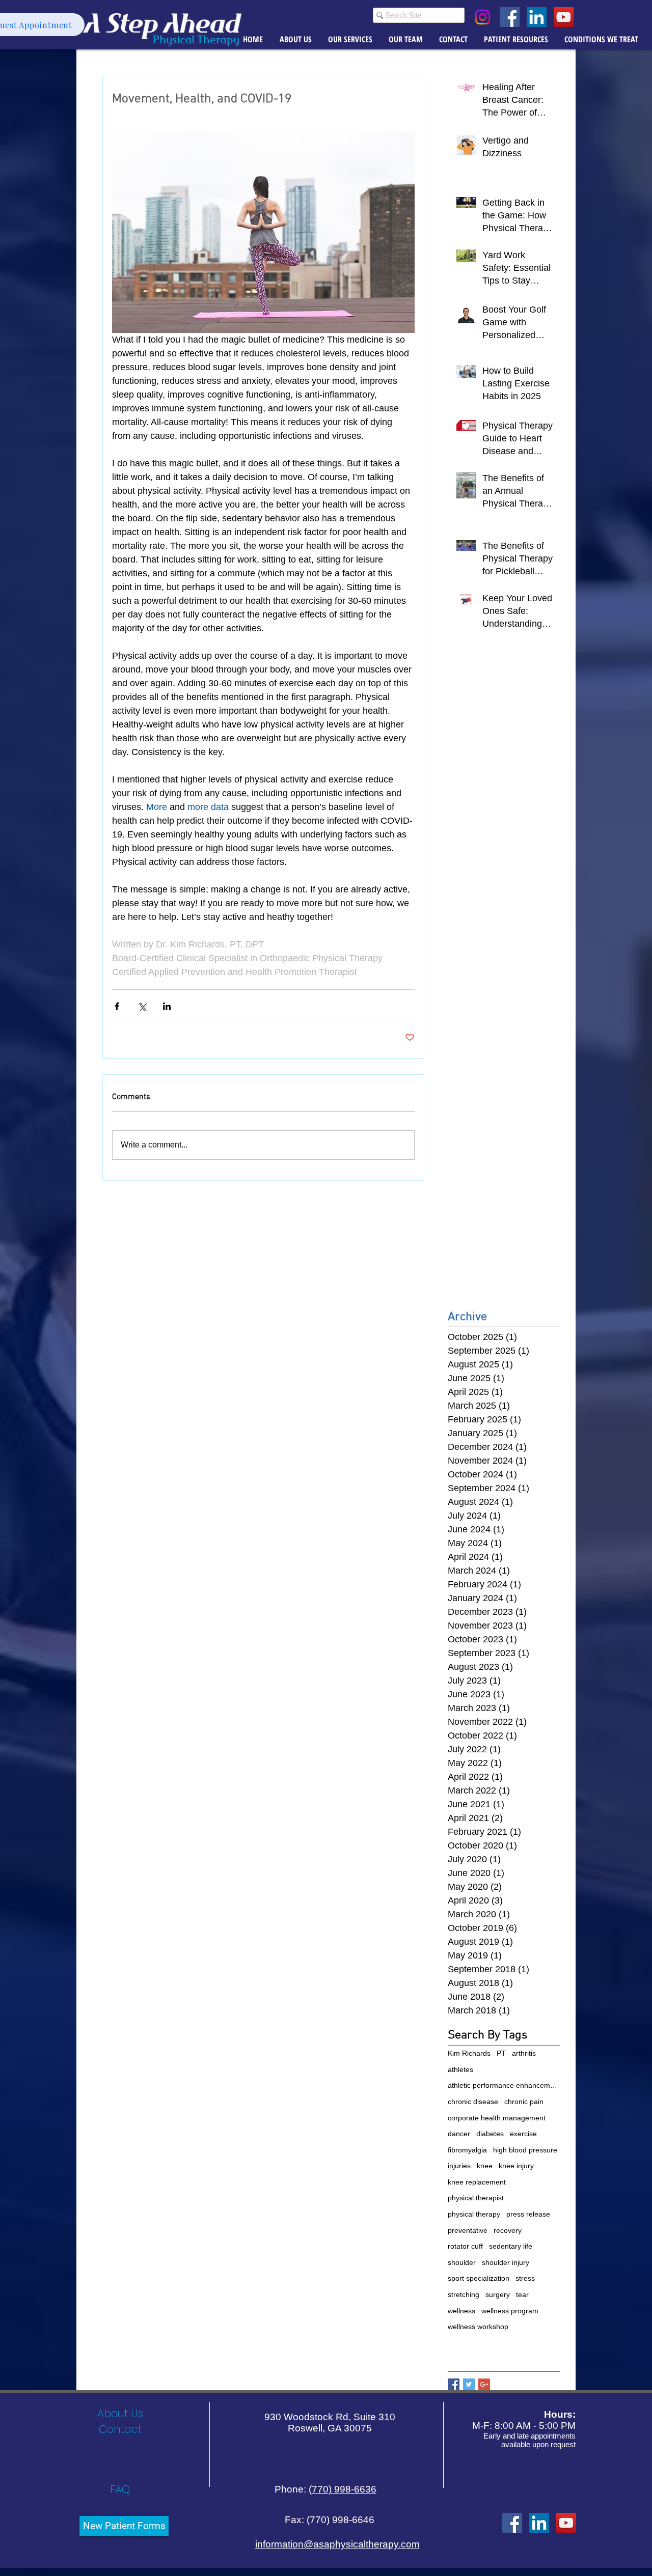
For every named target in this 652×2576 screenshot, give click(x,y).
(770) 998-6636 (343, 2489)
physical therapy (474, 2214)
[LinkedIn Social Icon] (537, 17)
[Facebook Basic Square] (454, 2384)
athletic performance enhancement (504, 2085)
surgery (498, 2294)
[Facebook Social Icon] (510, 17)
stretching (464, 2294)
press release (528, 2214)
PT (501, 2053)
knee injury (516, 2166)
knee (485, 2166)
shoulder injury (506, 2262)
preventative (468, 2230)
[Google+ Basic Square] (484, 2384)
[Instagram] (483, 17)
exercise (523, 2134)
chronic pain (524, 2102)
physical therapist (476, 2198)
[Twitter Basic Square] (469, 2384)
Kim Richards (469, 2053)
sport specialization (479, 2278)
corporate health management (497, 2118)
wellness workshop (478, 2327)
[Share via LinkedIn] (167, 1006)
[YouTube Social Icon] (564, 17)
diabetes (490, 2134)
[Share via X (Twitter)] (142, 1006)
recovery (508, 2230)
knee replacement (477, 2182)
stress (525, 2278)
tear (522, 2294)
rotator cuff (465, 2246)
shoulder (462, 2262)
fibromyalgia (467, 2150)
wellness (461, 2311)
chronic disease (473, 2102)
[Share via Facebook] (117, 1006)
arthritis (524, 2053)
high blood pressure (525, 2150)
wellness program (510, 2311)
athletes (460, 2069)
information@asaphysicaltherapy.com (337, 2544)
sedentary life (511, 2246)
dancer (459, 2134)
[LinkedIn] (539, 2523)
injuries (459, 2166)
